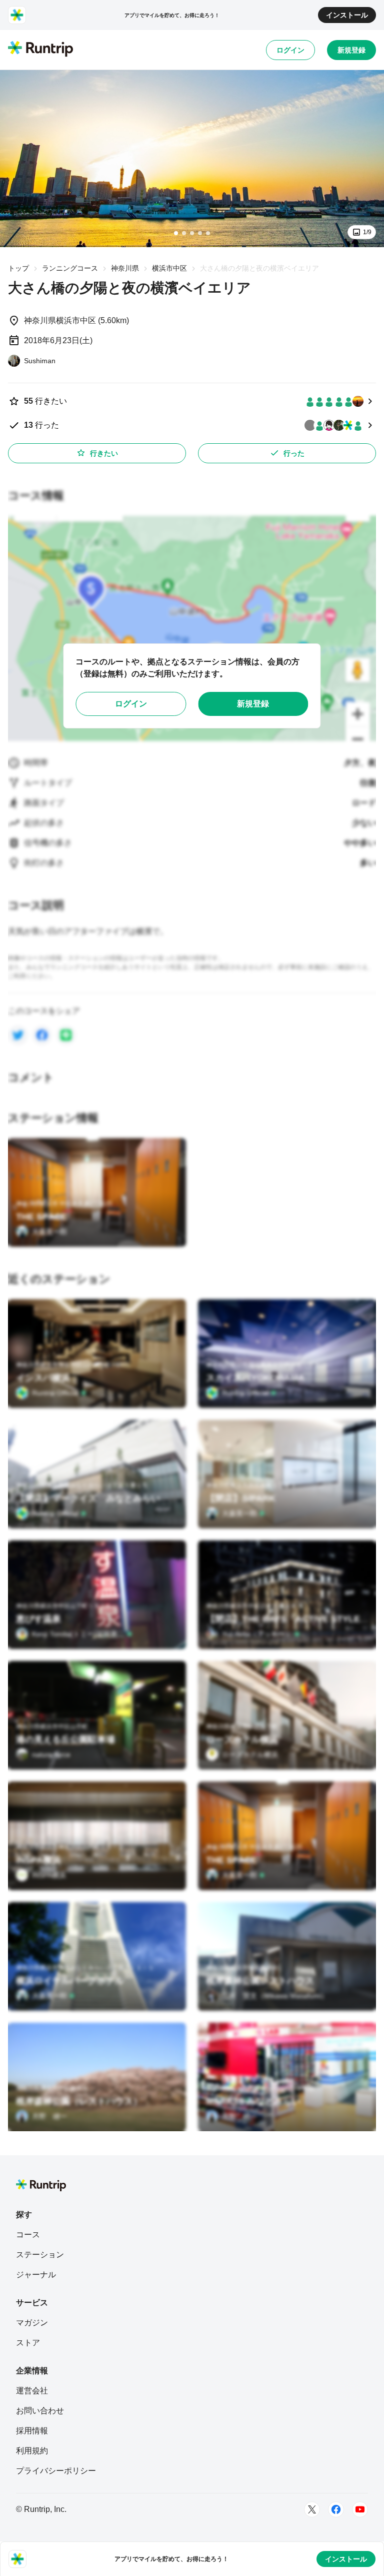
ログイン (290, 50)
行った (294, 453)
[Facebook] (336, 2509)
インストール (347, 15)
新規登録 (351, 50)
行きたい (104, 453)
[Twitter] (312, 2509)
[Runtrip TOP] (40, 50)
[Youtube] (360, 2509)
